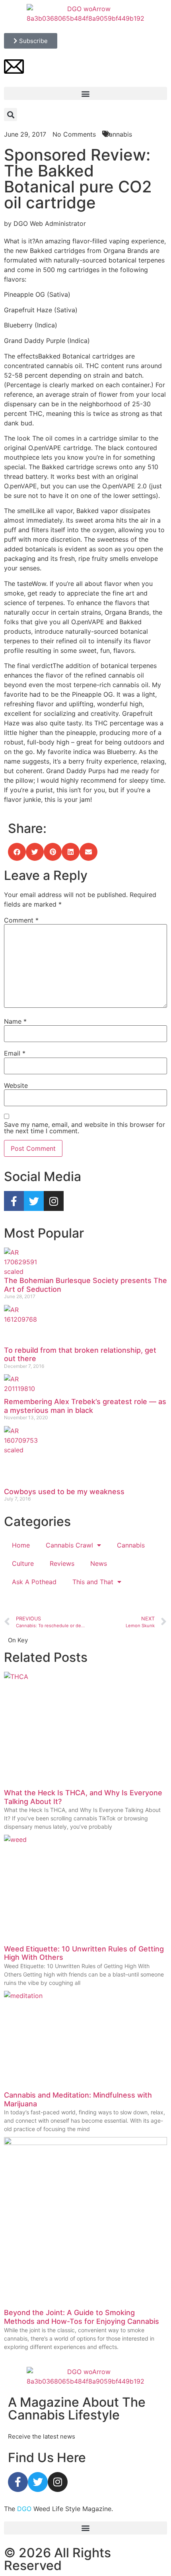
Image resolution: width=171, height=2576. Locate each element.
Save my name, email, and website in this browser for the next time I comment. (85, 1128)
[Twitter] (34, 1201)
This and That (93, 1582)
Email (15, 1053)
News (99, 1563)
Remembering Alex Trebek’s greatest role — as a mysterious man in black (85, 1406)
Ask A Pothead (34, 1582)
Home (21, 1545)
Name (15, 1021)
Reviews (62, 1563)
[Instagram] (54, 1201)
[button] (85, 93)
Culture (23, 1563)
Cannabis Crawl (69, 1545)
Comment (21, 920)
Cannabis (131, 1545)
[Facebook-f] (14, 1201)
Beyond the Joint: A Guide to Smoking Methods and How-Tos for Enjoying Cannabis (82, 2317)
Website (16, 1085)
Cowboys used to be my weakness (64, 1492)
